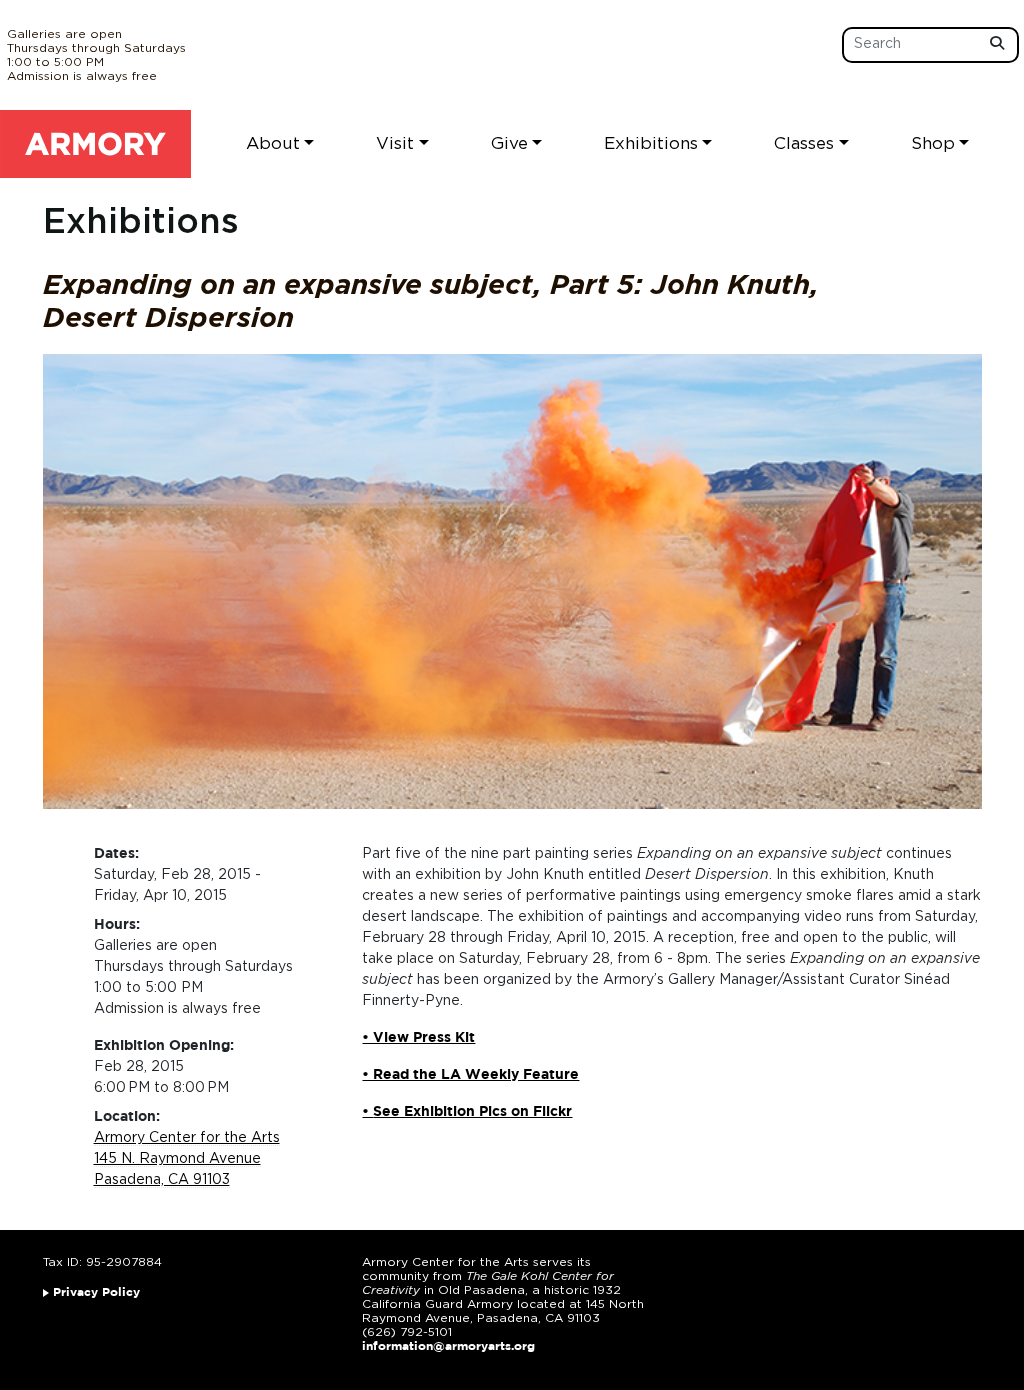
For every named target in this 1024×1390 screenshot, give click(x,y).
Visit (395, 143)
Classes (804, 143)
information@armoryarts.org (448, 1346)
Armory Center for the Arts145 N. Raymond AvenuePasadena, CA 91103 (187, 1159)
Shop (933, 143)
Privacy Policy (96, 1292)
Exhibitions (651, 143)
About (273, 143)
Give (509, 143)
